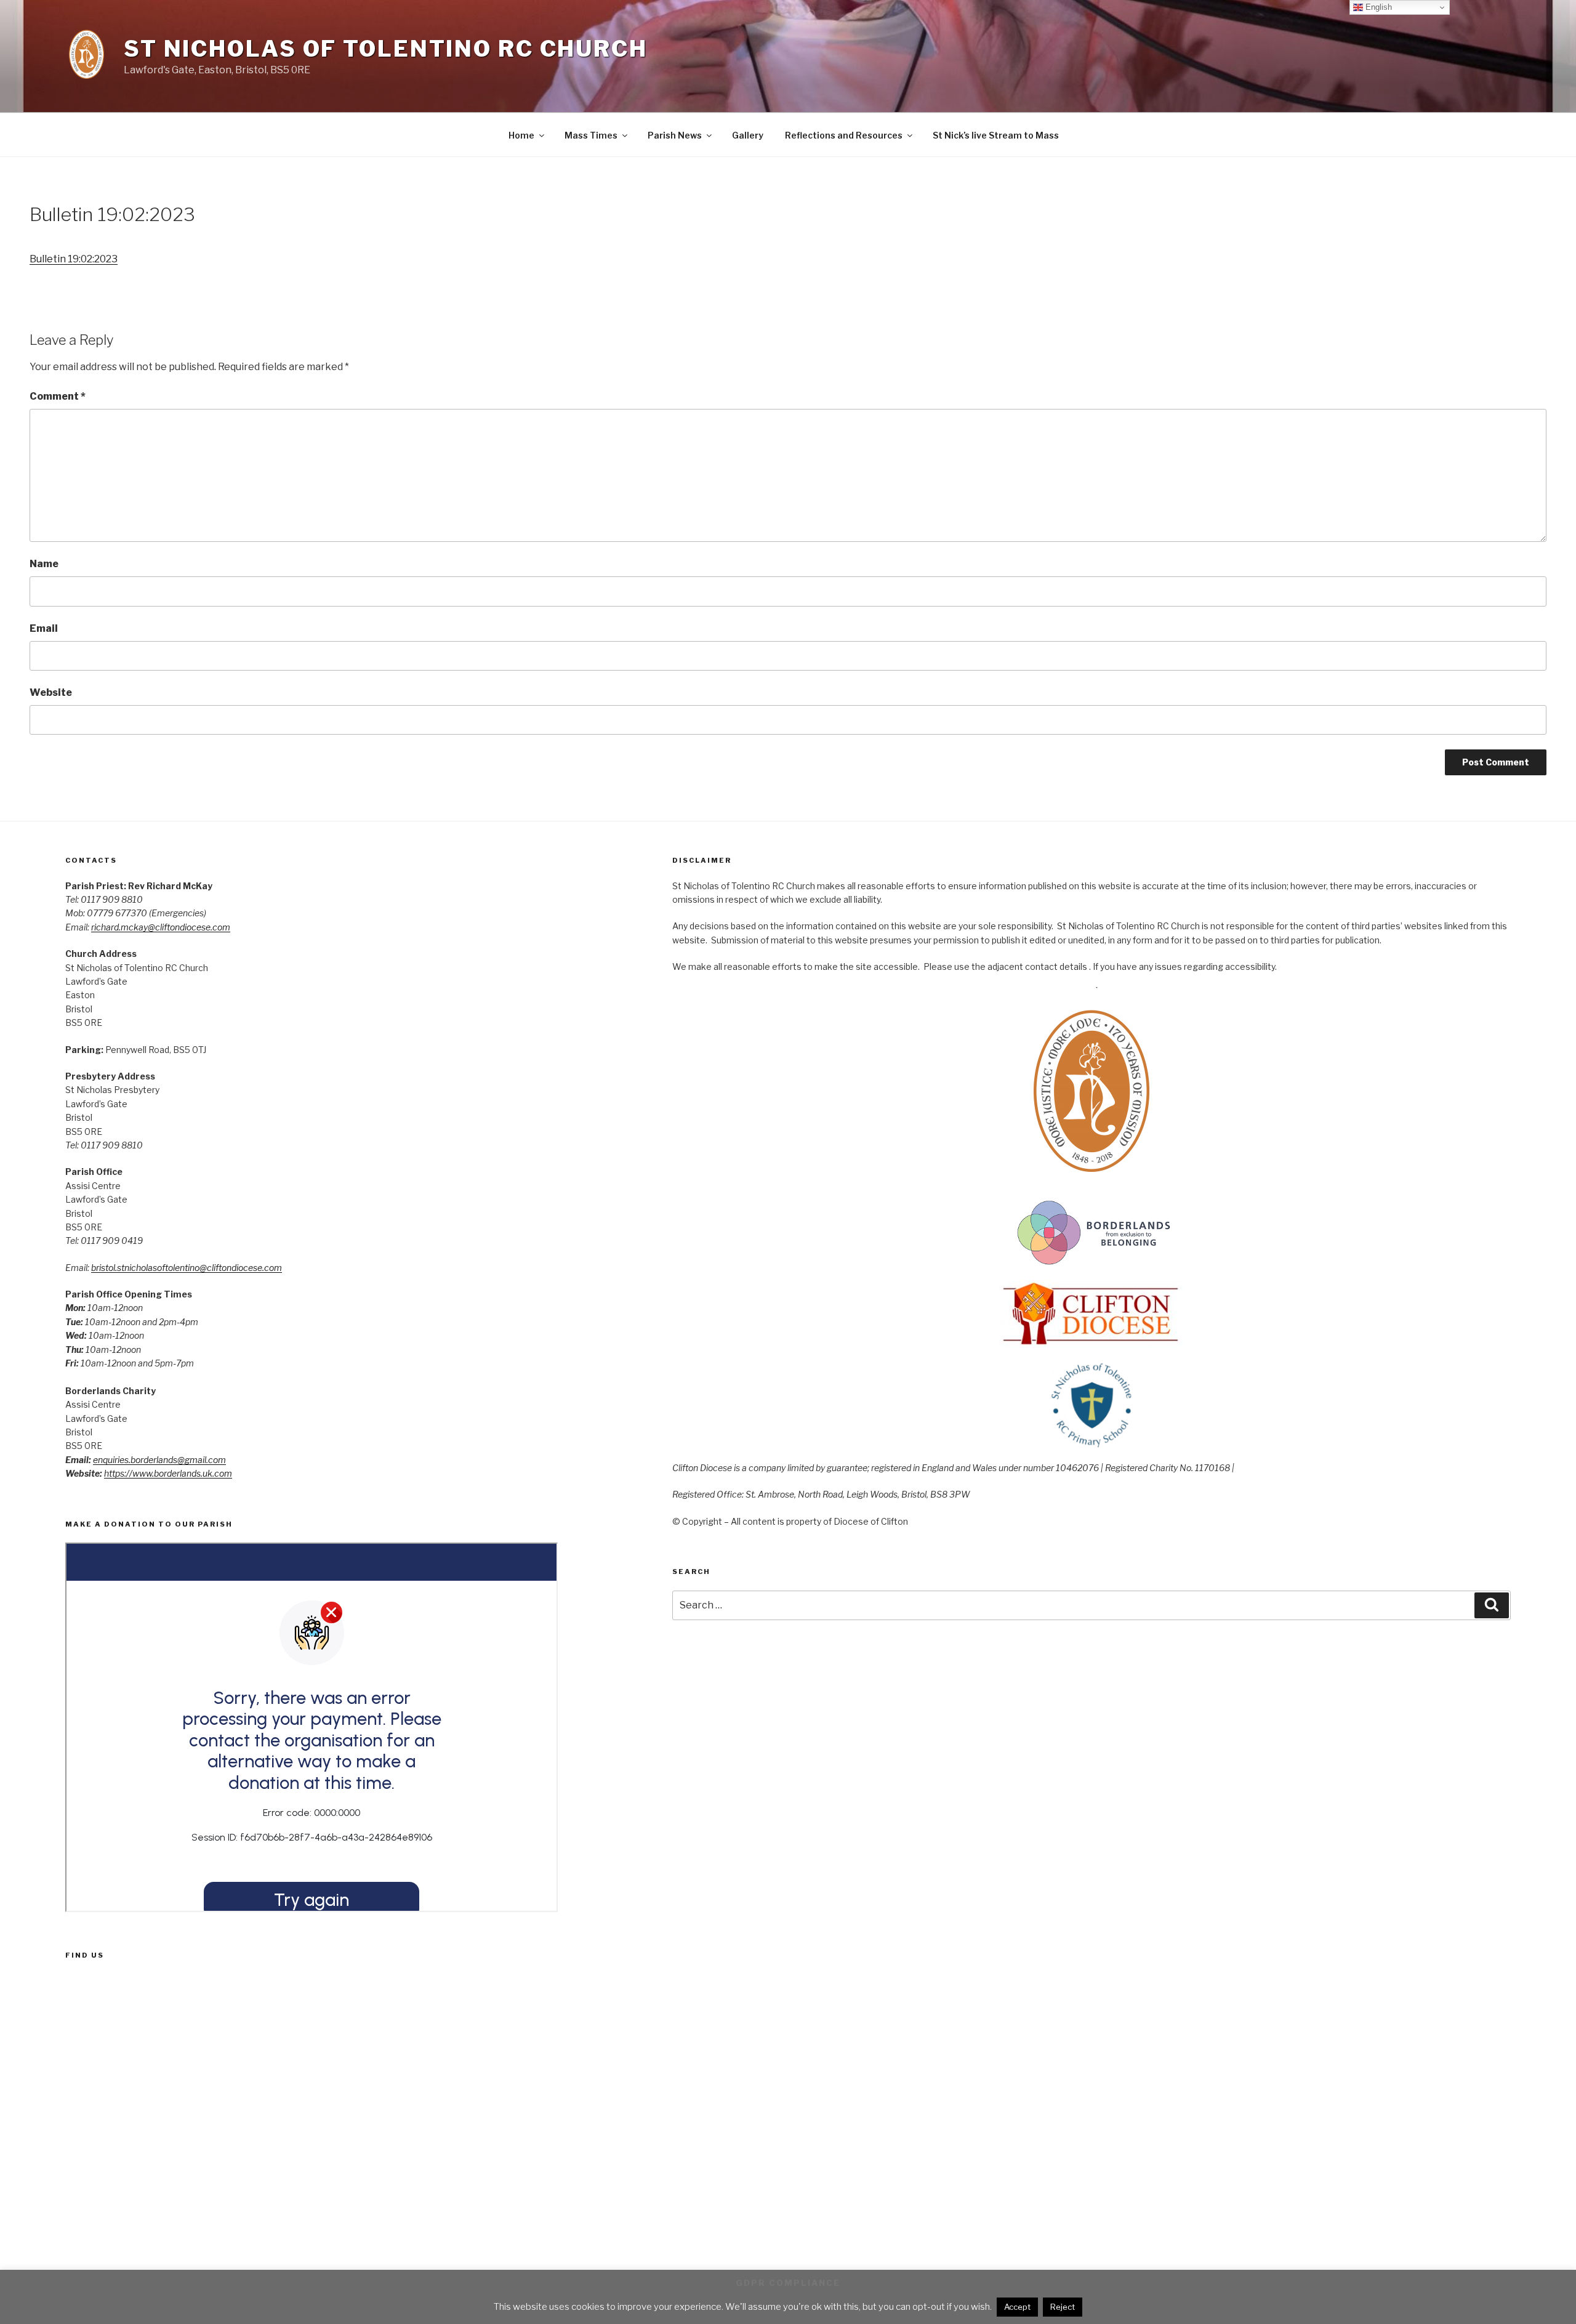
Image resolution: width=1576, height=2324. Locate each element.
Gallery (748, 135)
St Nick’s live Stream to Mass (996, 135)
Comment (58, 396)
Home (521, 135)
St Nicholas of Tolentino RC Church (386, 49)
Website (51, 692)
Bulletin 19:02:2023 (74, 259)
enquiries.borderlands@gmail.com (159, 1460)
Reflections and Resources (844, 135)
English (1377, 7)
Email (44, 628)
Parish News (675, 135)
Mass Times (591, 135)
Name (44, 564)
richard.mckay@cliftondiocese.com (161, 927)
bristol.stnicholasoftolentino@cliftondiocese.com (187, 1268)
